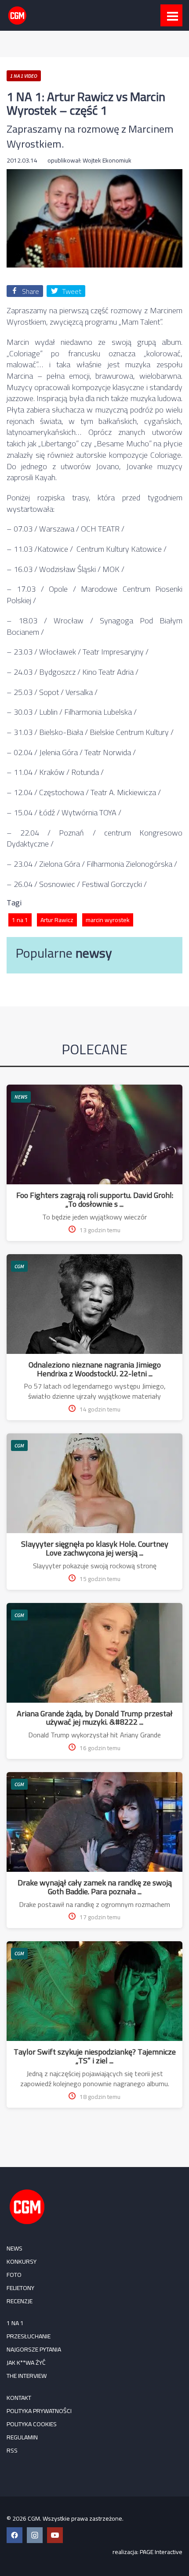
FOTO (14, 2275)
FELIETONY (20, 2288)
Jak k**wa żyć (26, 2363)
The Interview (27, 2376)
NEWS (21, 1097)
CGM (19, 1266)
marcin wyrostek (108, 920)
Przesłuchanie (29, 2336)
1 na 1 (20, 920)
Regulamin (22, 2437)
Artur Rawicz (57, 920)
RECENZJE (20, 2301)
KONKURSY (22, 2261)
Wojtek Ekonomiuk (107, 160)
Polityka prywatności (39, 2411)
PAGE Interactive (161, 2552)
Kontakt (19, 2398)
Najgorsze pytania (34, 2349)
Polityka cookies (32, 2424)
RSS (12, 2450)
